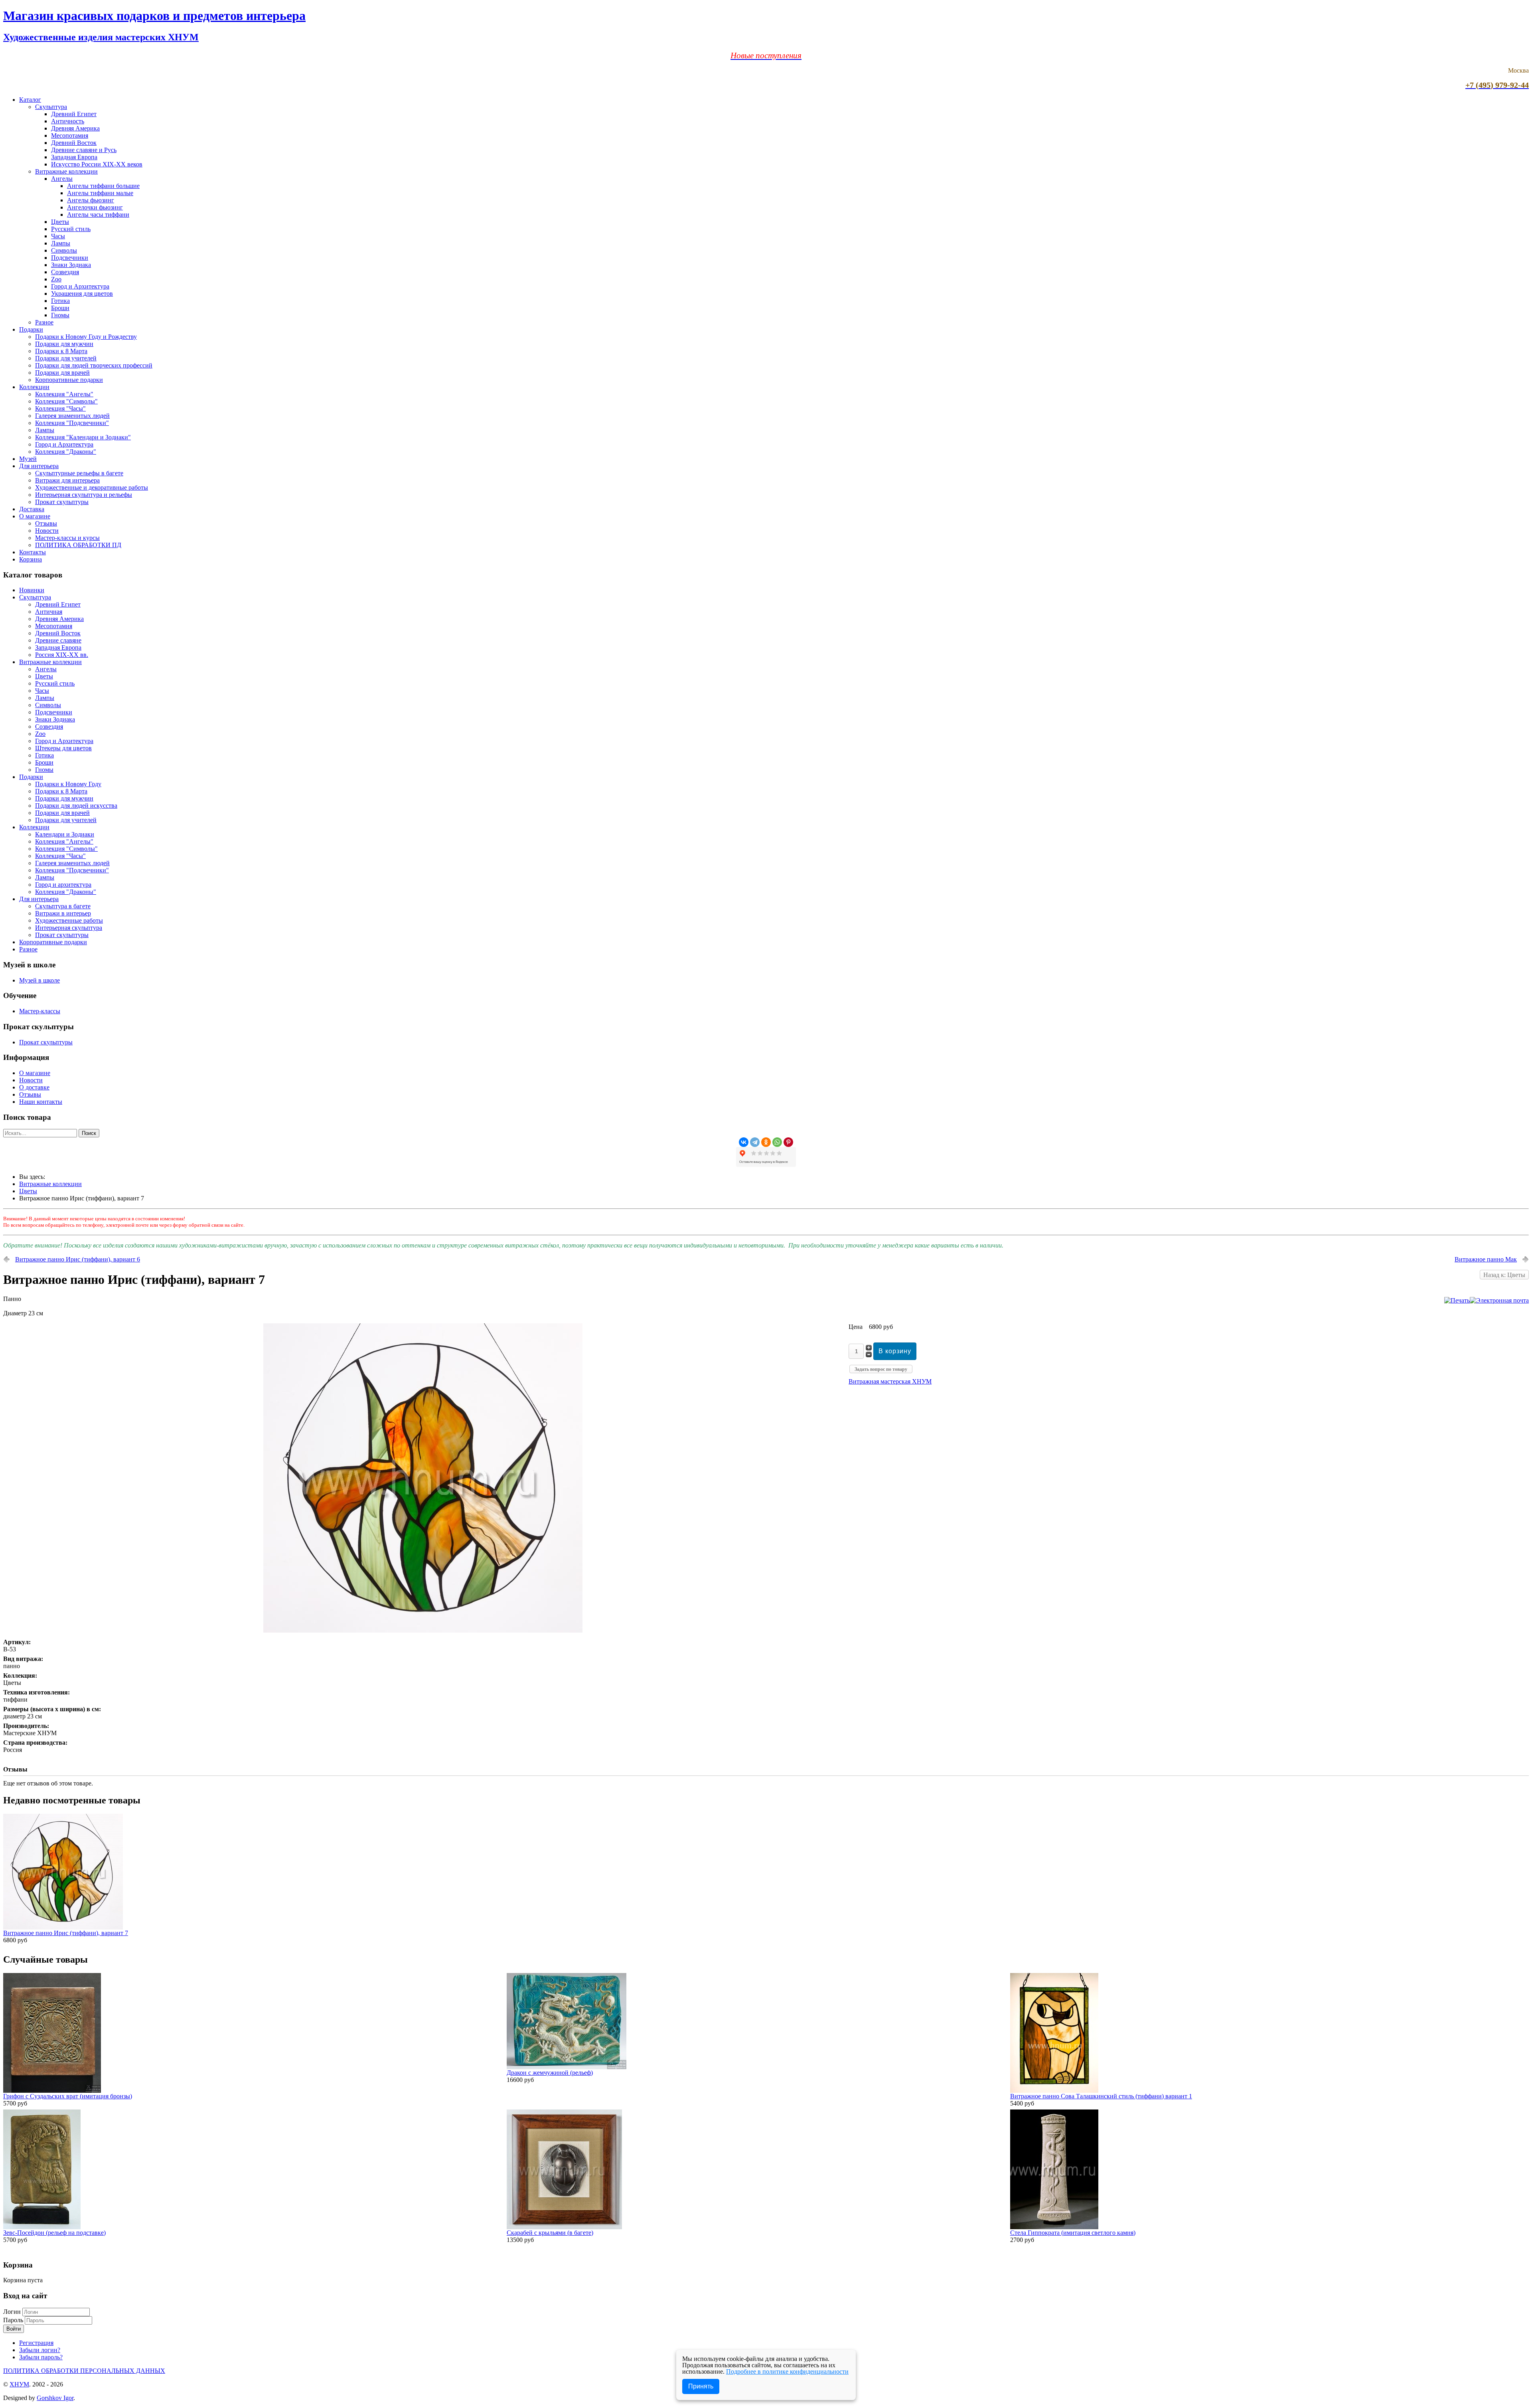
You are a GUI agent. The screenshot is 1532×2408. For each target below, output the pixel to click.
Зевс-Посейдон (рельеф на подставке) (54, 2233)
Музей (28, 459)
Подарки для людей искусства (76, 806)
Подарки (31, 329)
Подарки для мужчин (64, 344)
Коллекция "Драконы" (66, 452)
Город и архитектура (63, 885)
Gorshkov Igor (55, 2398)
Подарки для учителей (66, 358)
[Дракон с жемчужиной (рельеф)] (567, 2067)
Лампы (61, 243)
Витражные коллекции (66, 171)
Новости (47, 531)
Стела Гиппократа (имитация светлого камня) (1073, 2233)
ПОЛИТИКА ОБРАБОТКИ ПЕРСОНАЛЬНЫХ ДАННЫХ (84, 2371)
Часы (58, 236)
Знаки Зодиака (71, 265)
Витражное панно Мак (1486, 1259)
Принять (701, 2386)
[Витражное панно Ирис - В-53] (423, 1630)
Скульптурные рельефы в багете (79, 473)
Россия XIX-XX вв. (62, 655)
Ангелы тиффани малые (100, 193)
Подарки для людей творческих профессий (94, 365)
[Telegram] (755, 1142)
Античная (49, 612)
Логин (12, 2312)
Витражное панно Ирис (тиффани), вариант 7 (66, 1933)
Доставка (32, 509)
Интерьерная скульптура (69, 928)
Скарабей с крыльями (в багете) (550, 2233)
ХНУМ (19, 2384)
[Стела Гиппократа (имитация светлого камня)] (1054, 2227)
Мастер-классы (40, 1011)
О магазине (35, 516)
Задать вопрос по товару (881, 1369)
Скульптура (51, 107)
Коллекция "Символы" (66, 401)
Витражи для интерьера (67, 480)
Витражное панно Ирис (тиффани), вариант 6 (78, 1259)
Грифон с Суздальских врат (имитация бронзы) (68, 2096)
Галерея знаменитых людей (72, 416)
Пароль (14, 2320)
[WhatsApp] (777, 1142)
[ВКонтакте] (744, 1142)
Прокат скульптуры (62, 502)
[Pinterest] (788, 1142)
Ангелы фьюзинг (91, 200)
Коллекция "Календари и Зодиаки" (83, 437)
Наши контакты (41, 1102)
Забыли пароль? (41, 2357)
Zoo (56, 279)
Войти (14, 2329)
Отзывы (46, 523)
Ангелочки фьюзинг (95, 207)
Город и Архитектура (80, 286)
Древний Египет (74, 114)
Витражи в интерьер (63, 913)
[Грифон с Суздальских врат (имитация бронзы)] (52, 2091)
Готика (60, 301)
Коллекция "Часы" (60, 408)
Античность (68, 121)
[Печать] (1457, 1300)
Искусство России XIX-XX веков (97, 164)
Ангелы (62, 179)
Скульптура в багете (63, 906)
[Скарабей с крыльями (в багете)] (564, 2227)
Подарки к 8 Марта (61, 351)
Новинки (32, 590)
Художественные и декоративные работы (92, 487)
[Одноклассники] (766, 1142)
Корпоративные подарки (69, 380)
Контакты (33, 552)
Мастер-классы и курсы (67, 538)
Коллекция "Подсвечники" (72, 423)
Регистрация (36, 2343)
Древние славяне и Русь (84, 150)
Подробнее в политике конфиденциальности (787, 2371)
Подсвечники (70, 258)
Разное (44, 322)
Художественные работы (69, 920)
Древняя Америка (75, 128)
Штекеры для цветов (63, 748)
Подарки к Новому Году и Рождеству (86, 337)
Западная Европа (74, 157)
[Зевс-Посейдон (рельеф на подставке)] (42, 2227)
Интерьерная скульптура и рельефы (84, 495)
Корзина (31, 559)
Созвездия (65, 272)
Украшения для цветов (82, 294)
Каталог (30, 100)
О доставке (34, 1087)
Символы (64, 250)
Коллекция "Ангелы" (64, 394)
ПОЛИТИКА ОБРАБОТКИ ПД (78, 545)
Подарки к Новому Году (68, 784)
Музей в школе (39, 980)
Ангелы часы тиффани (98, 215)
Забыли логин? (40, 2350)
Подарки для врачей (62, 373)
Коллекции (34, 387)
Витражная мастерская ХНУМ (890, 1381)
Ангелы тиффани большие (103, 186)
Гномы (60, 315)
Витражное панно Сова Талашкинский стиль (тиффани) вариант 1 (1101, 2096)
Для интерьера (39, 466)
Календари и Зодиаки (65, 834)
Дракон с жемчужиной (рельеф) (550, 2073)
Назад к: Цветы (1504, 1275)
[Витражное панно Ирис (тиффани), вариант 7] (63, 1927)
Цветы (60, 222)
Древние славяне (58, 640)
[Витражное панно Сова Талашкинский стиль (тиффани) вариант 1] (1054, 2091)
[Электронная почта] (1499, 1300)
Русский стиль (71, 229)
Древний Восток (74, 143)
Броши (60, 308)
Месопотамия (70, 135)
